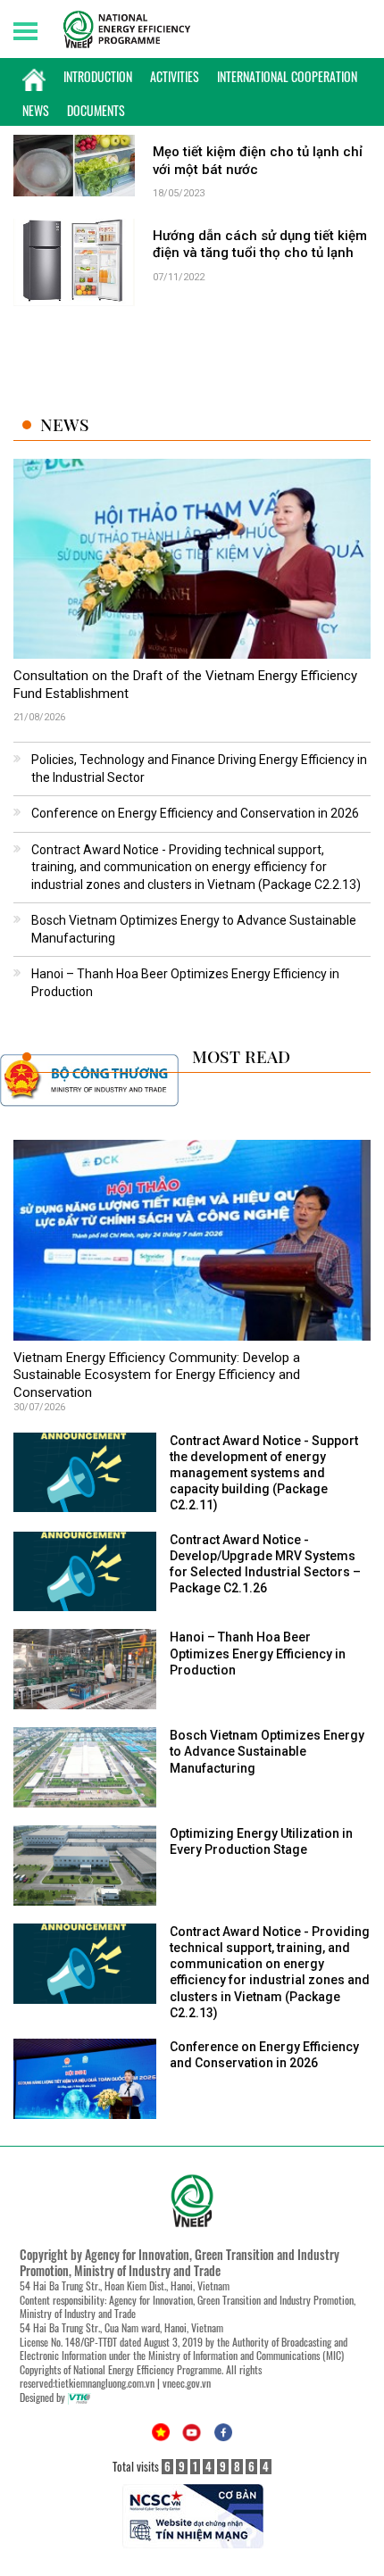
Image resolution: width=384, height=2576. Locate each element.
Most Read (241, 1056)
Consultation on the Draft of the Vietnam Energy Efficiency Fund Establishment (185, 685)
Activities (175, 76)
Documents (96, 110)
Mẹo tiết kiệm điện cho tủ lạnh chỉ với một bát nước (258, 161)
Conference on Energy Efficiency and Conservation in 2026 (195, 813)
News (36, 110)
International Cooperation (287, 76)
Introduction (98, 76)
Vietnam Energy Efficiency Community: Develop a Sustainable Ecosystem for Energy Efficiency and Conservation (157, 1375)
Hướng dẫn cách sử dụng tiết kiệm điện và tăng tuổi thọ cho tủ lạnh (260, 245)
